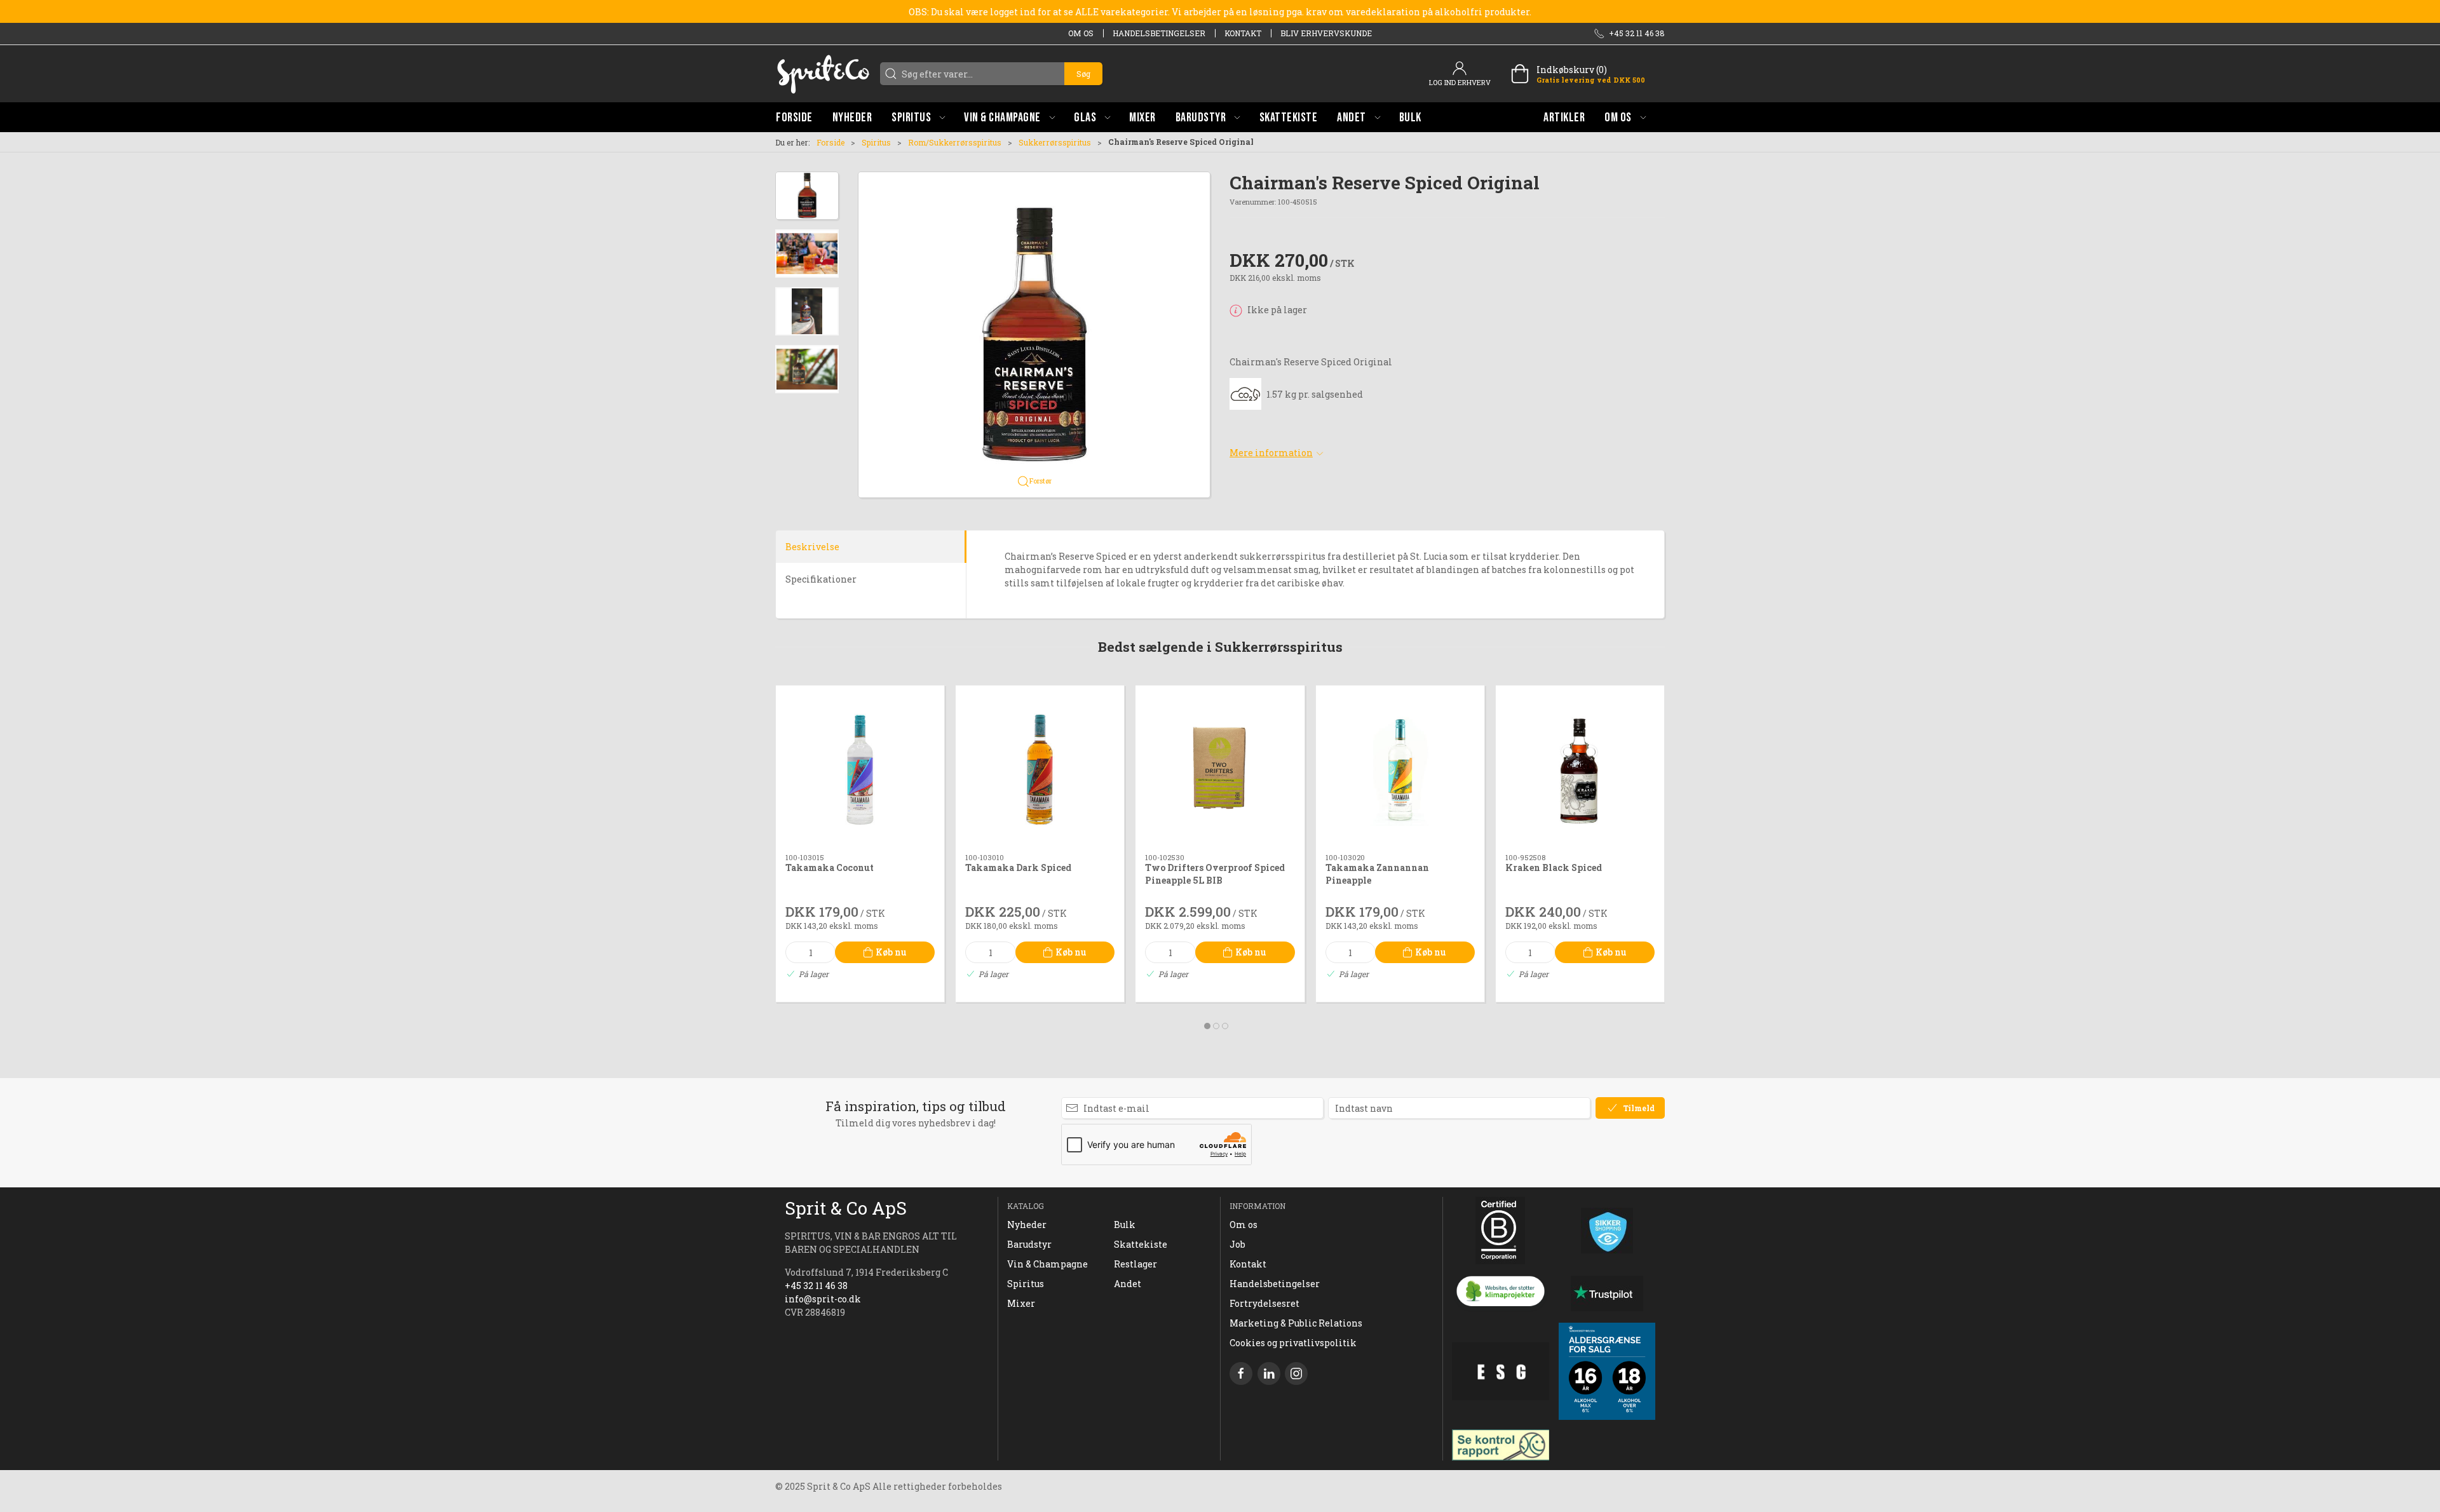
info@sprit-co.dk (823, 1299)
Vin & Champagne (1047, 1264)
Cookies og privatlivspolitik (1293, 1343)
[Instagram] (1296, 1374)
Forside (830, 142)
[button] (918, 117)
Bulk (1125, 1225)
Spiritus (876, 142)
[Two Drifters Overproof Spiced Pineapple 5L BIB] (1220, 770)
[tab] (1207, 1026)
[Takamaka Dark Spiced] (1040, 770)
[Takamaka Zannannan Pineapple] (1400, 770)
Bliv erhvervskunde (1326, 33)
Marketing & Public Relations (1296, 1323)
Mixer (1021, 1303)
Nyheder (1027, 1225)
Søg (1083, 74)
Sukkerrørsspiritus (1055, 142)
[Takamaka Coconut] (860, 770)
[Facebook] (1241, 1374)
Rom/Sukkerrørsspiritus (955, 142)
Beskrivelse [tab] (812, 547)
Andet (1128, 1284)
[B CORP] (1501, 1231)
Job (1237, 1244)
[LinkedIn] (1269, 1374)
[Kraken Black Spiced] (1580, 770)
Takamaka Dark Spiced (1018, 868)
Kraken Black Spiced (1554, 868)
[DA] (823, 74)
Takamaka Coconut (830, 868)
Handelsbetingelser (1159, 33)
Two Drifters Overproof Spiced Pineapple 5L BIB (1215, 874)
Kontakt (1243, 33)
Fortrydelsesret (1264, 1303)
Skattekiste (1141, 1244)
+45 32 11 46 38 (816, 1286)
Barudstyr (1029, 1244)
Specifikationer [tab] (821, 579)
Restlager (1135, 1264)
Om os (1081, 33)
